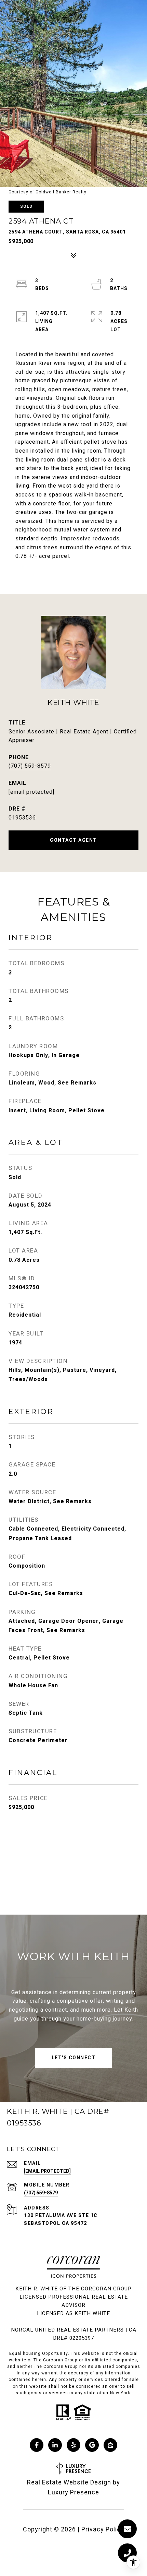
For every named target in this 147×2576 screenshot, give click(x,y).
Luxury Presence (73, 2493)
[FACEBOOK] (37, 2445)
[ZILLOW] (110, 2445)
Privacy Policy (103, 2530)
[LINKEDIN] (55, 2445)
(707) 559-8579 (30, 766)
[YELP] (73, 2445)
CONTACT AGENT (73, 840)
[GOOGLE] (92, 2445)
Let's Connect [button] (74, 2058)
